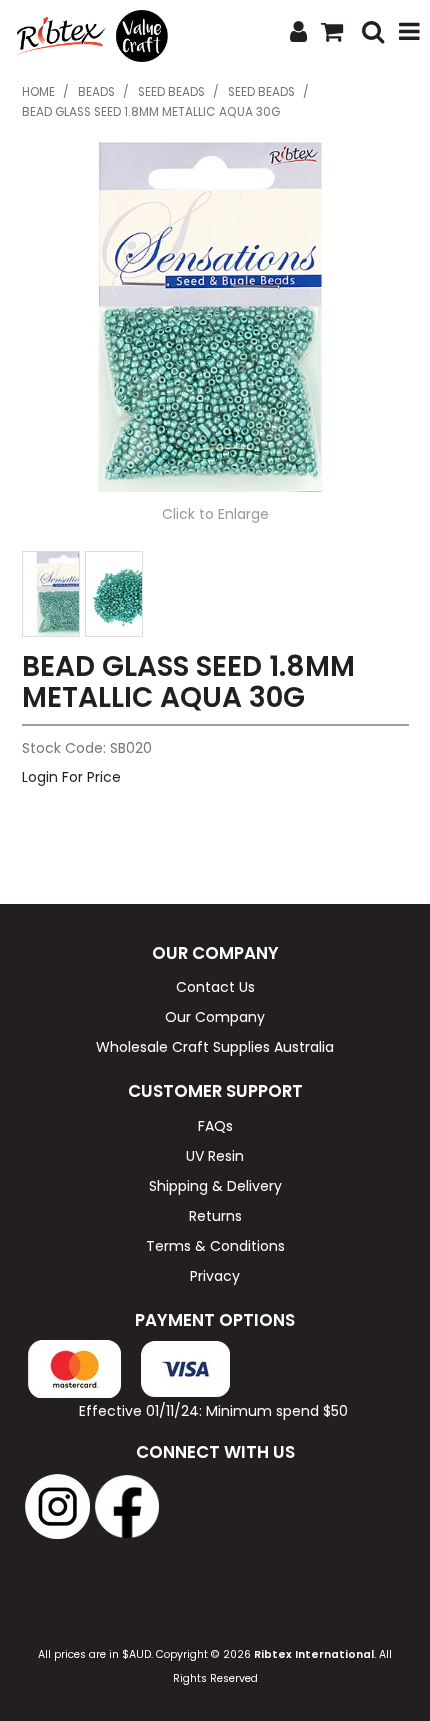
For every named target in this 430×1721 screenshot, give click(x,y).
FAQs (215, 1126)
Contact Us (215, 987)
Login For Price (71, 777)
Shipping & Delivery (215, 1186)
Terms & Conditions (215, 1246)
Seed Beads (171, 92)
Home (38, 92)
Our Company (215, 1017)
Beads (96, 92)
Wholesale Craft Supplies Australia (215, 1047)
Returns (215, 1216)
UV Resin (215, 1156)
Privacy (215, 1276)
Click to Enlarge (215, 514)
